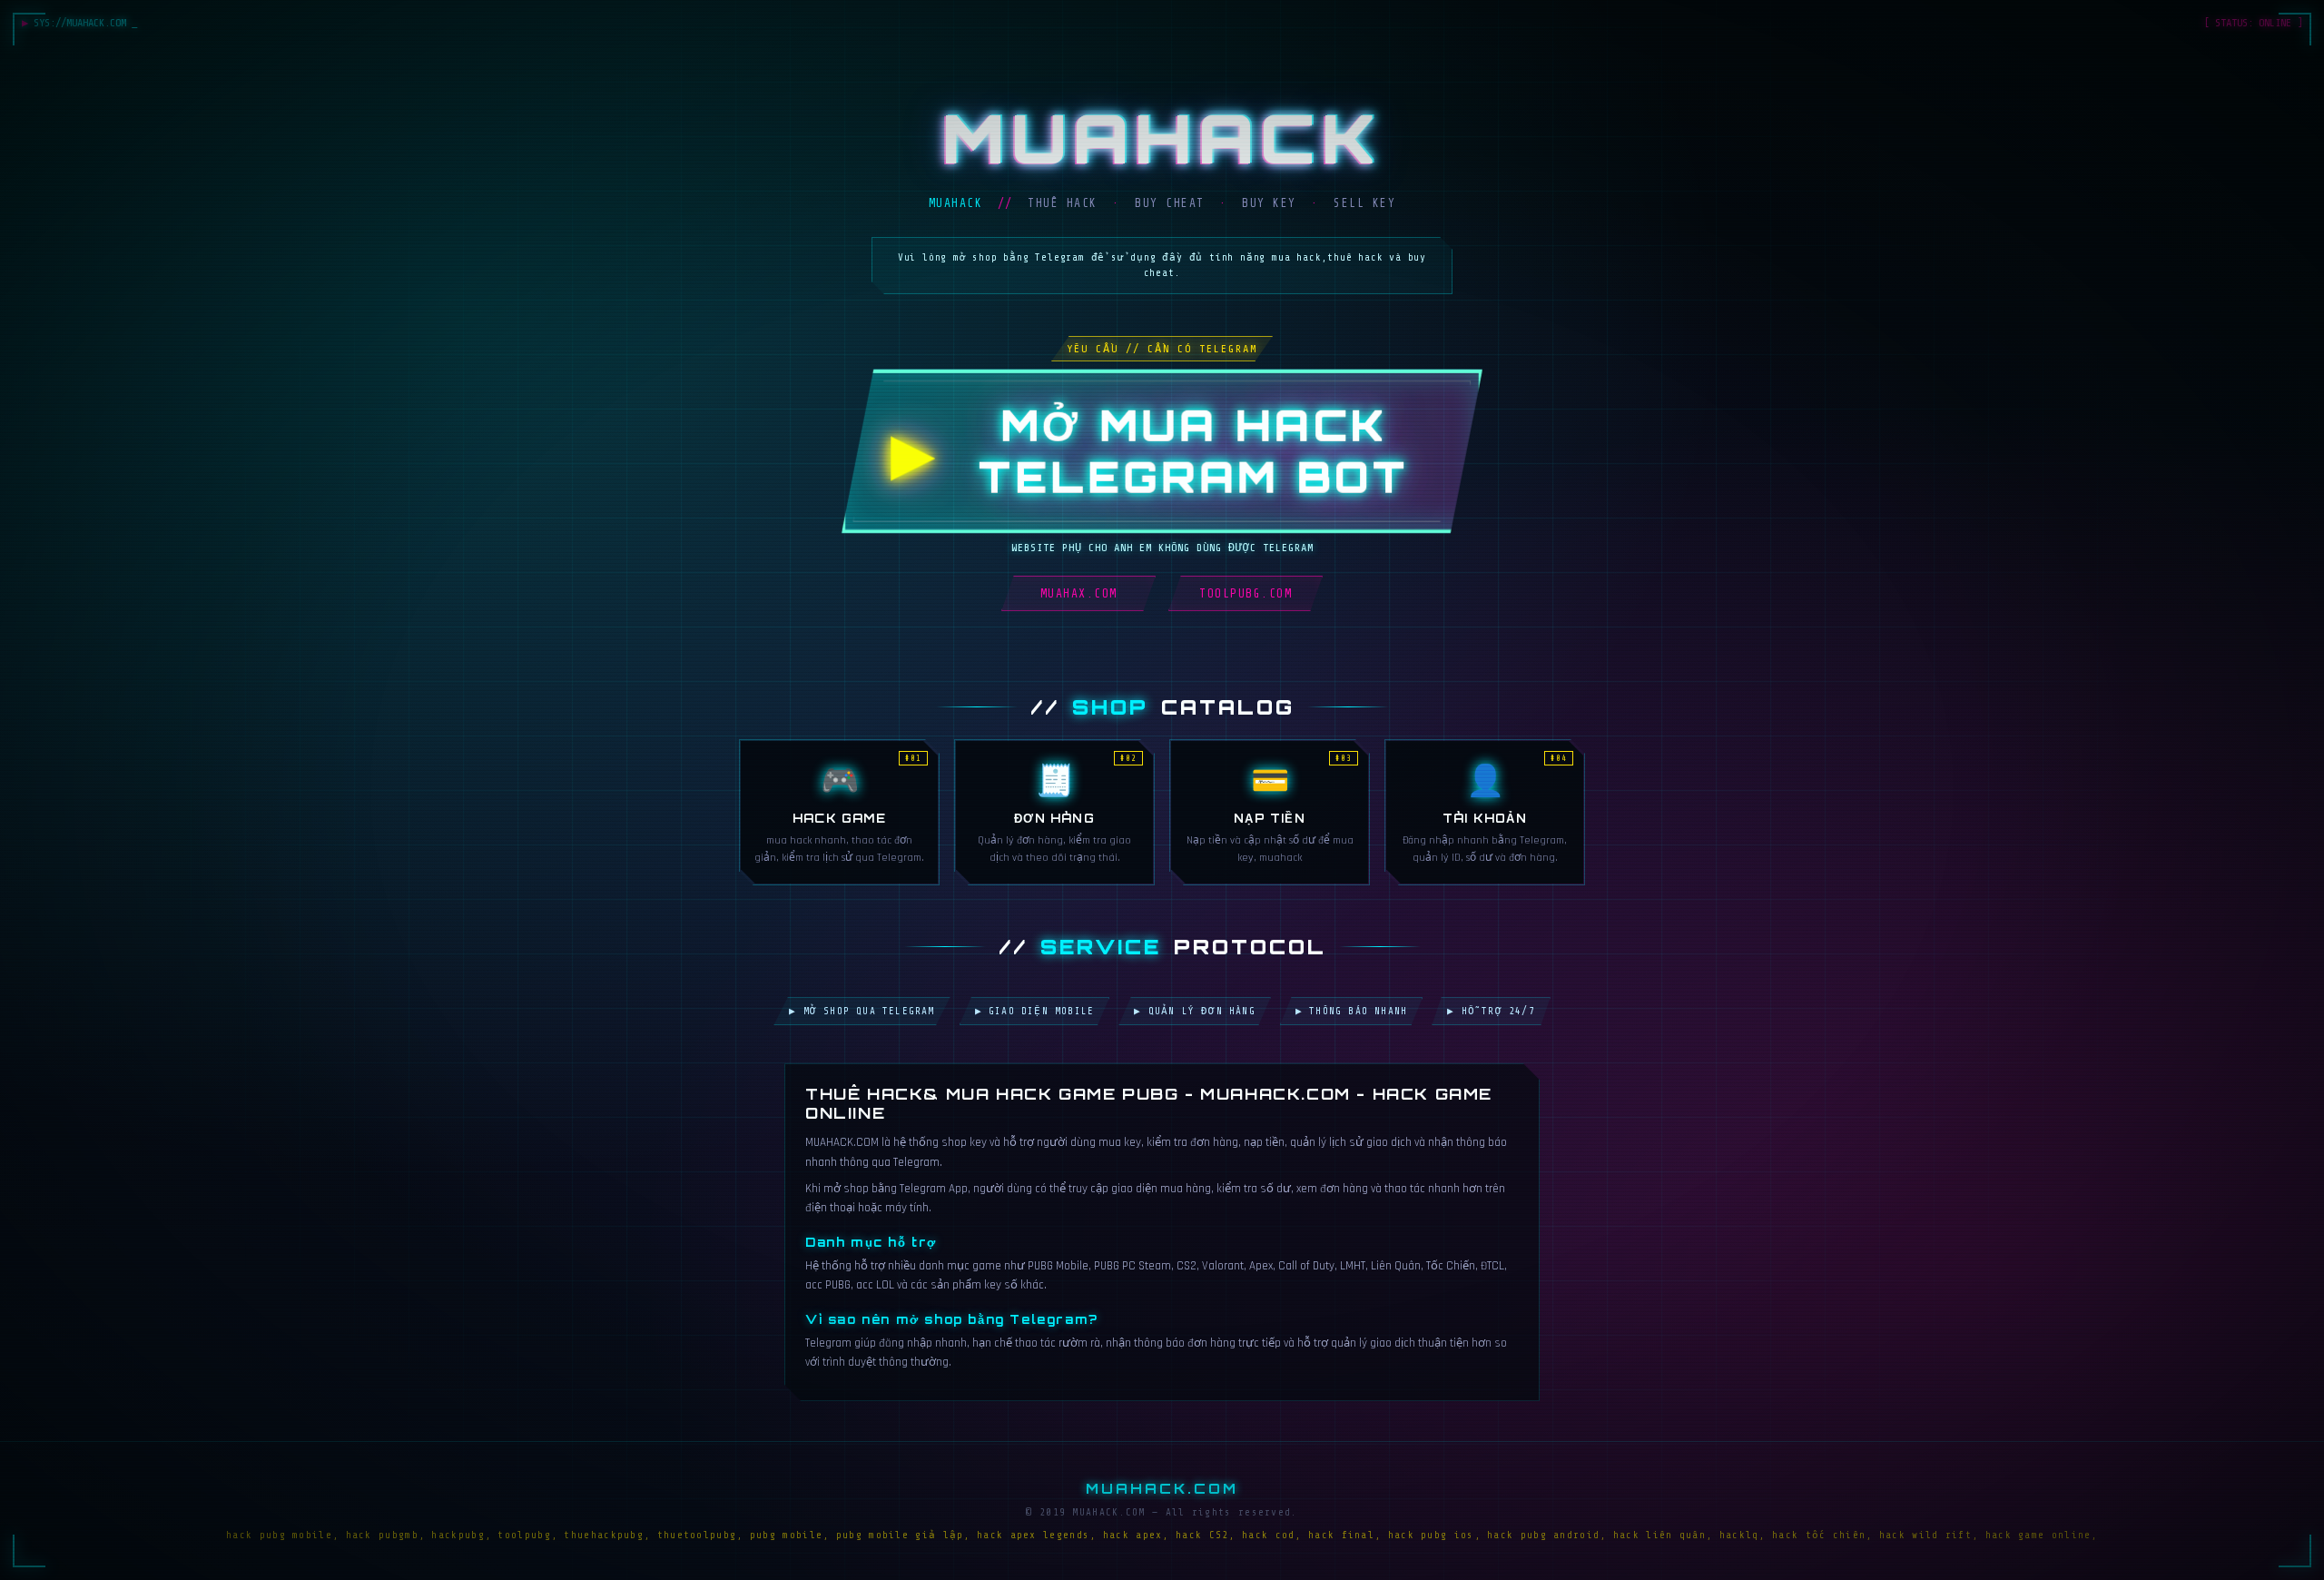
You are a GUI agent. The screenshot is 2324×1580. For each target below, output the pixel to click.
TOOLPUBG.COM (1246, 593)
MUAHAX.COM (1079, 593)
